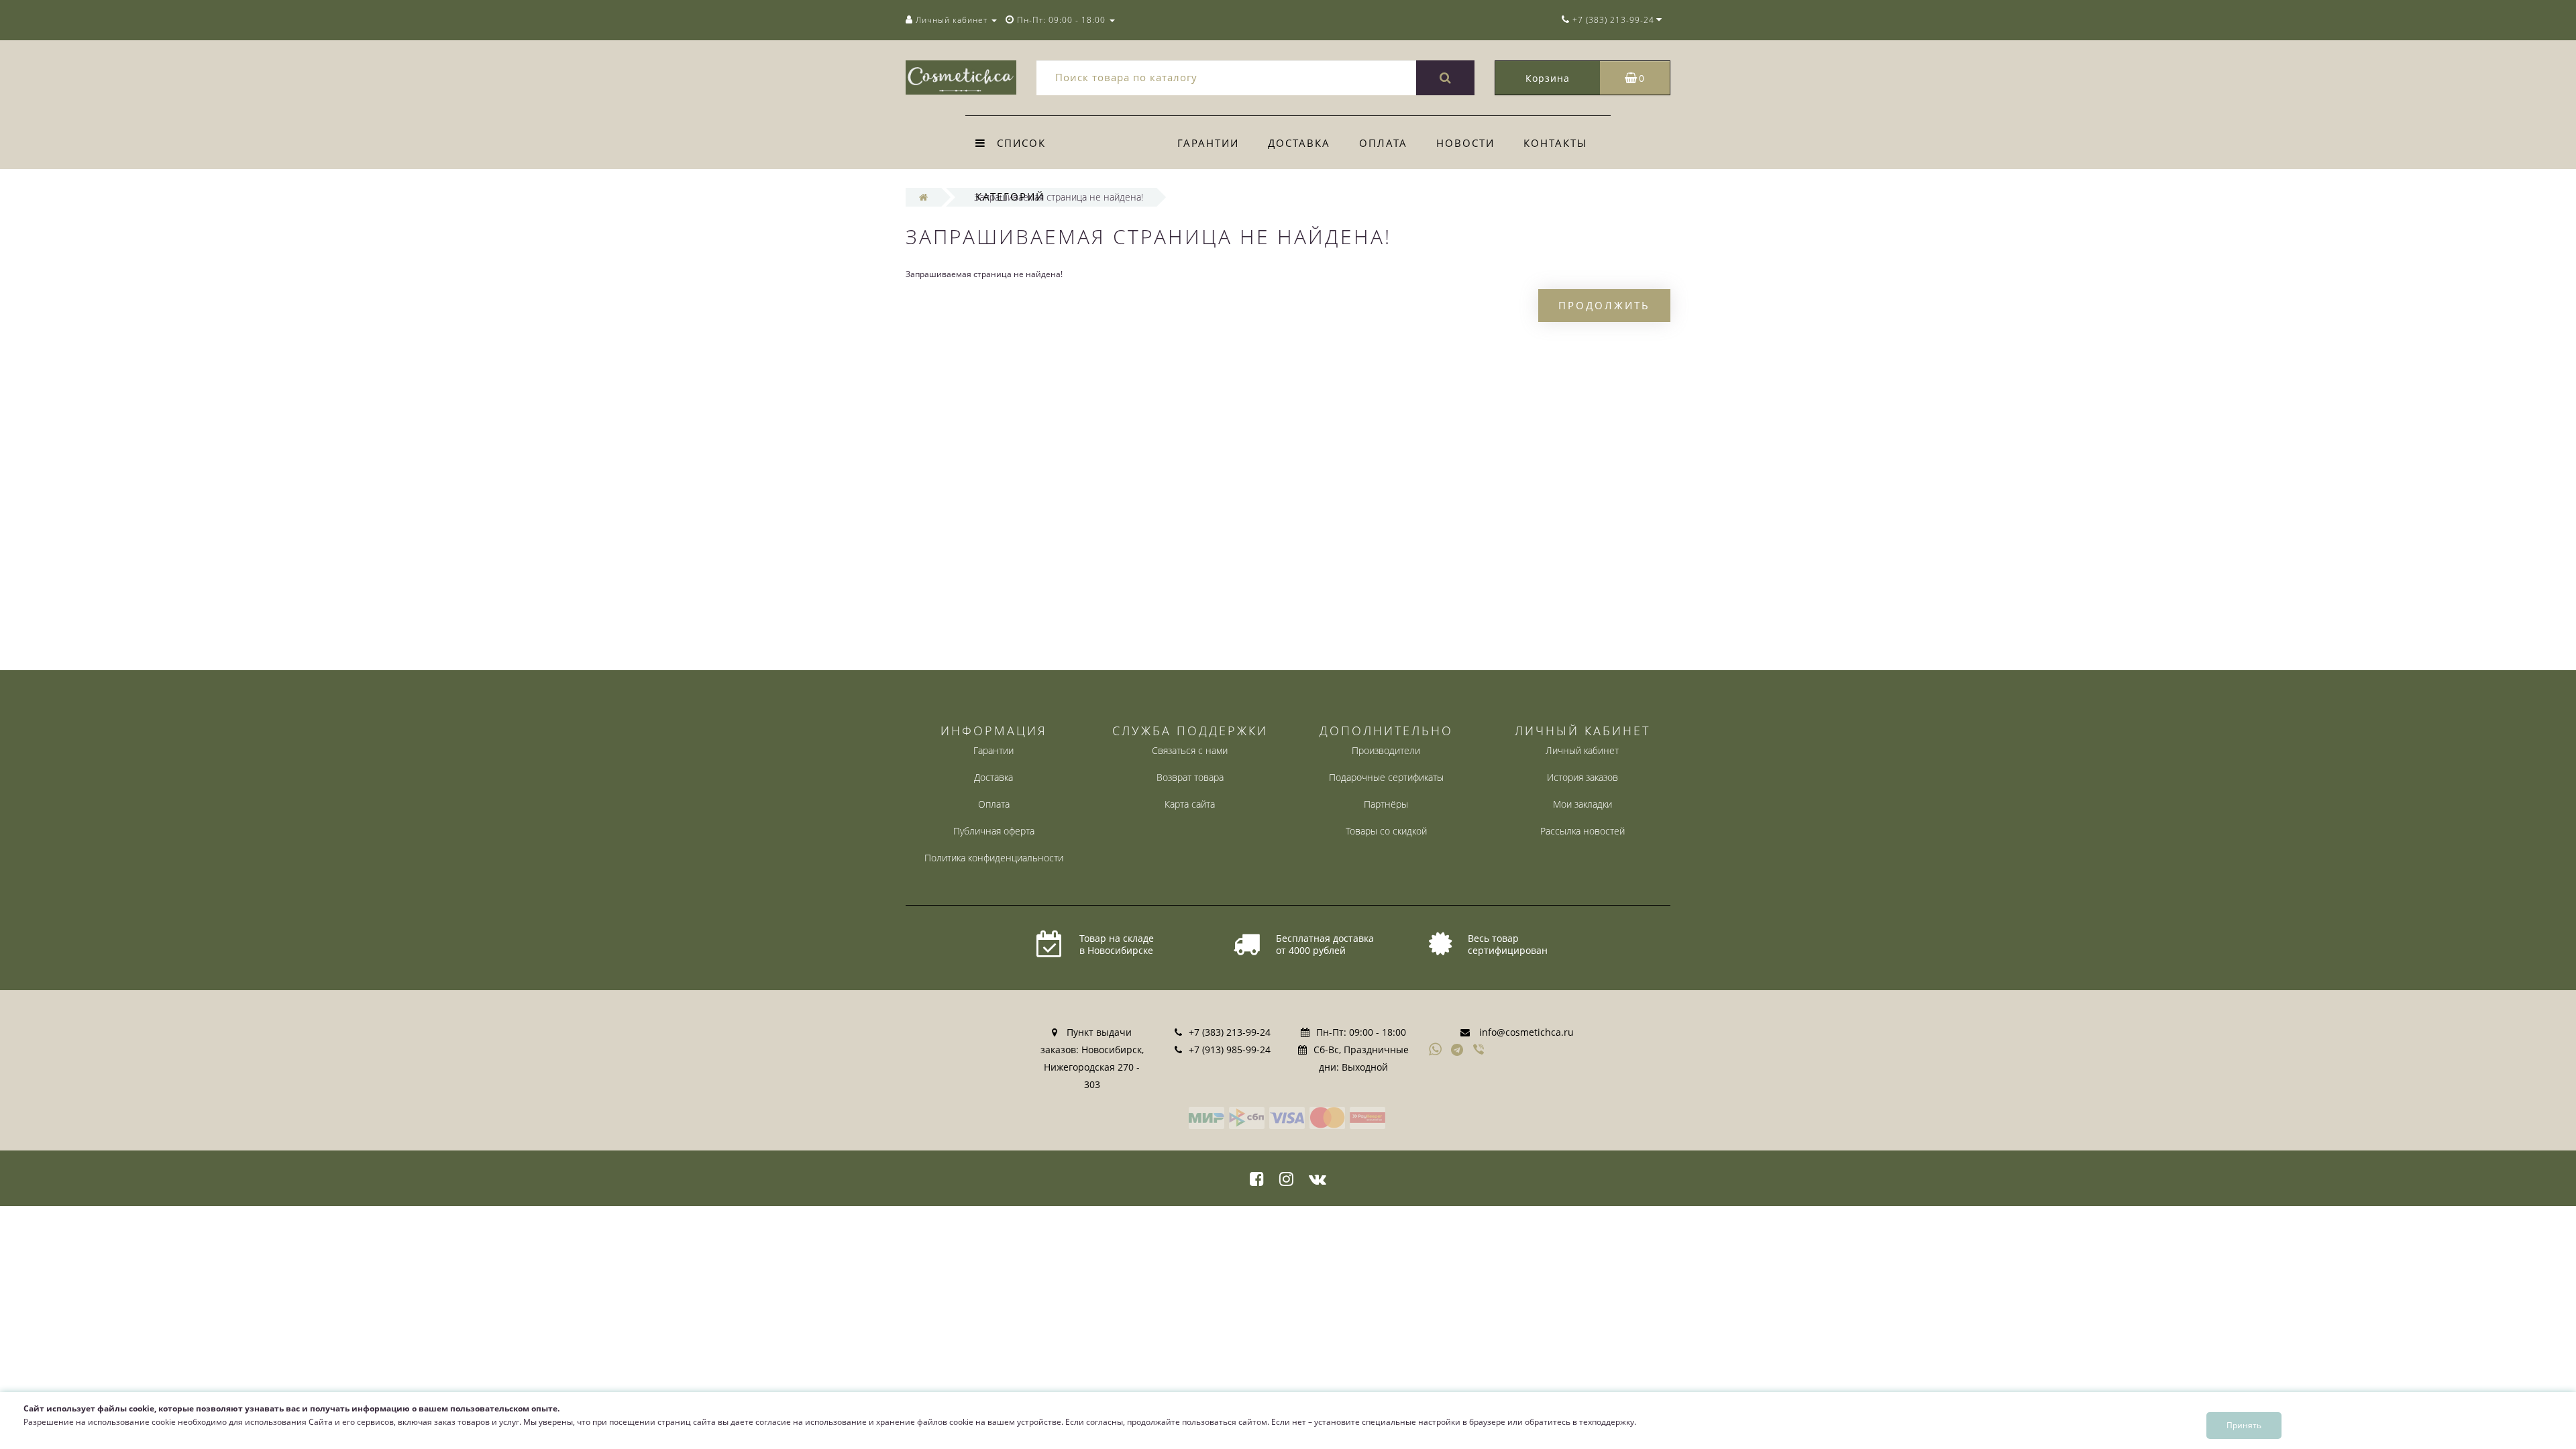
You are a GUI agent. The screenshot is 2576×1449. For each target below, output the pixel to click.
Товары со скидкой (1386, 831)
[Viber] (1480, 1051)
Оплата (1383, 143)
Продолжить (1604, 305)
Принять (2244, 1425)
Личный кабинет (1582, 750)
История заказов (1582, 777)
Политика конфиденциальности (994, 858)
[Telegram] (1458, 1051)
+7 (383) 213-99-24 (1230, 1032)
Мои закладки (1582, 804)
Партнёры (1386, 804)
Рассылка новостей (1582, 831)
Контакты (1555, 143)
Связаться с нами (1190, 750)
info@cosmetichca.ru (1526, 1032)
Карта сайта (1190, 804)
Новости (1465, 143)
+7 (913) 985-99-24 (1230, 1050)
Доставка (1299, 143)
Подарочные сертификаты (1386, 777)
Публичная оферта (994, 831)
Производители (1386, 750)
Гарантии (1208, 143)
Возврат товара (1190, 777)
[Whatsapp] (1436, 1048)
